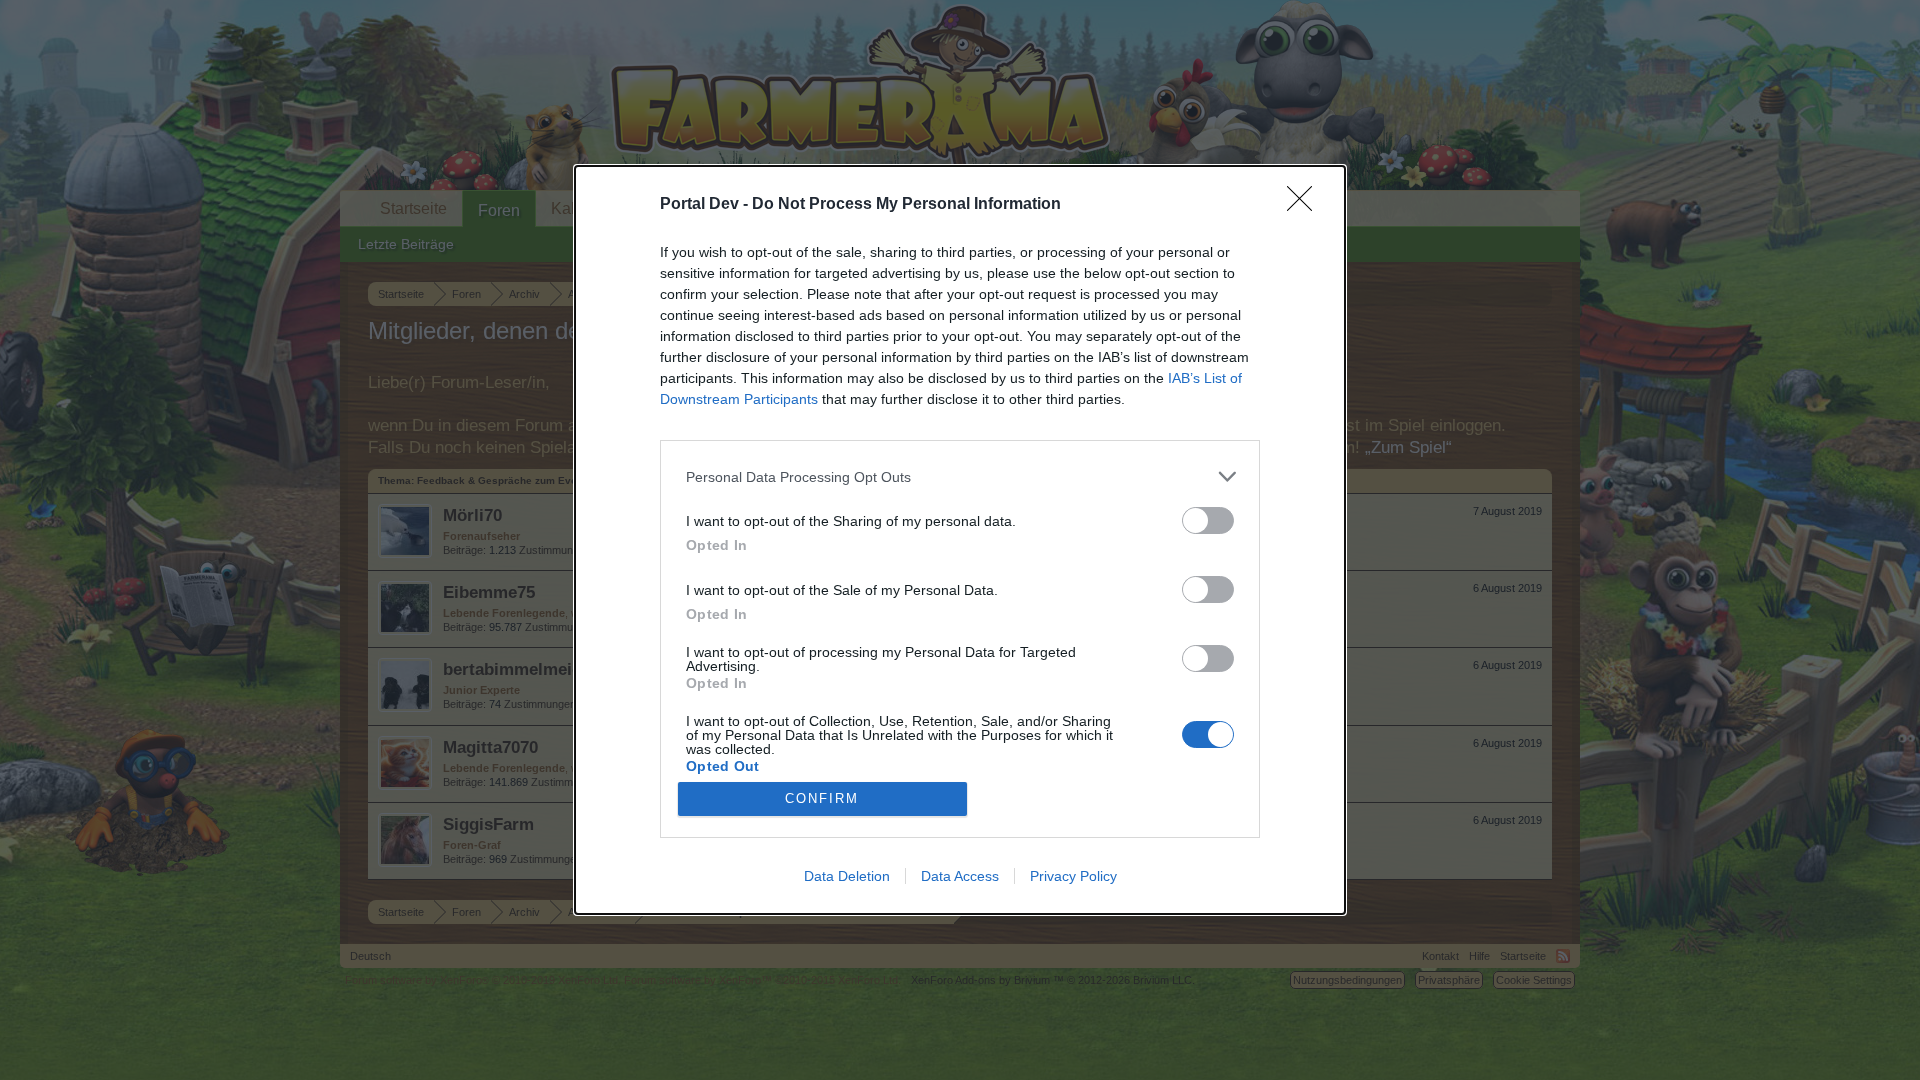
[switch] (1208, 520)
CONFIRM (822, 798)
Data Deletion (847, 876)
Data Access (960, 876)
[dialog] (960, 540)
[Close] (1306, 205)
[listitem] (960, 476)
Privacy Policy (1073, 876)
